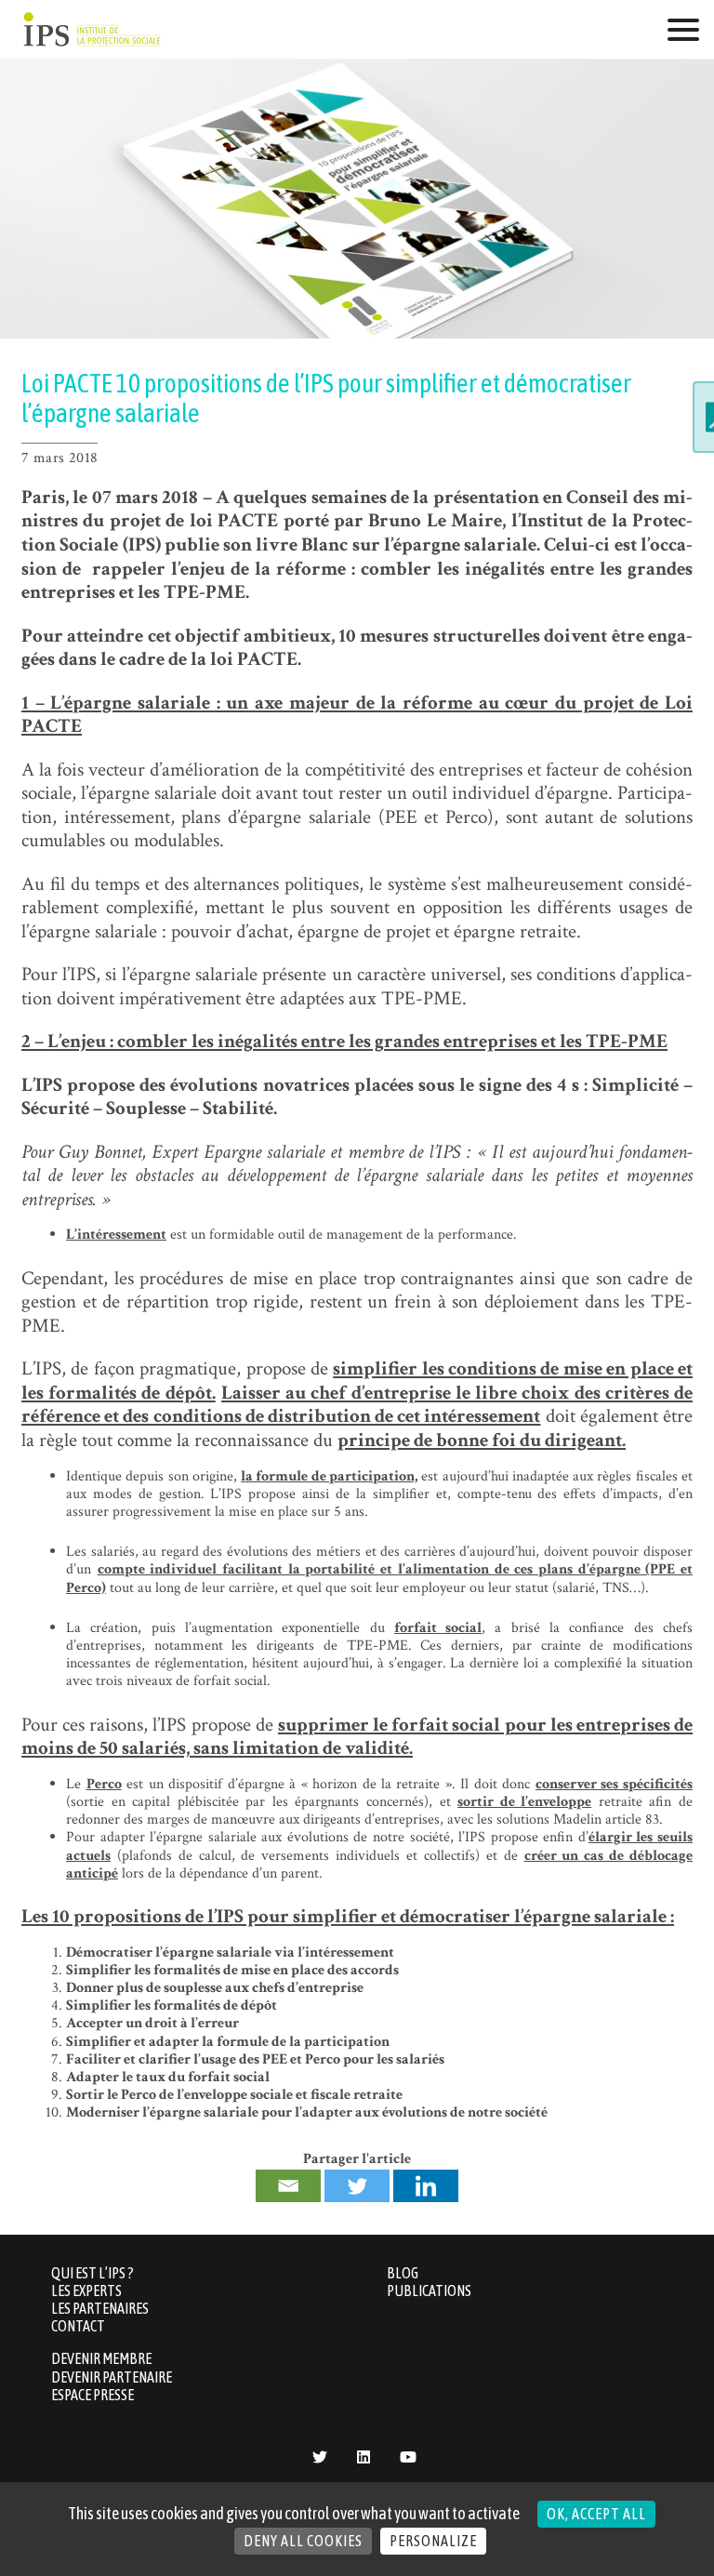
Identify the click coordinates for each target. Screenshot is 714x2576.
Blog (403, 2273)
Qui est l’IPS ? (93, 2273)
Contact (78, 2326)
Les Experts (86, 2291)
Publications (429, 2291)
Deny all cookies (303, 2541)
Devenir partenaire (112, 2377)
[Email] (288, 2186)
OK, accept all (596, 2514)
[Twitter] (357, 2186)
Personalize (433, 2541)
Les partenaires (100, 2308)
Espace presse (93, 2395)
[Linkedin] (426, 2186)
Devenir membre (101, 2358)
